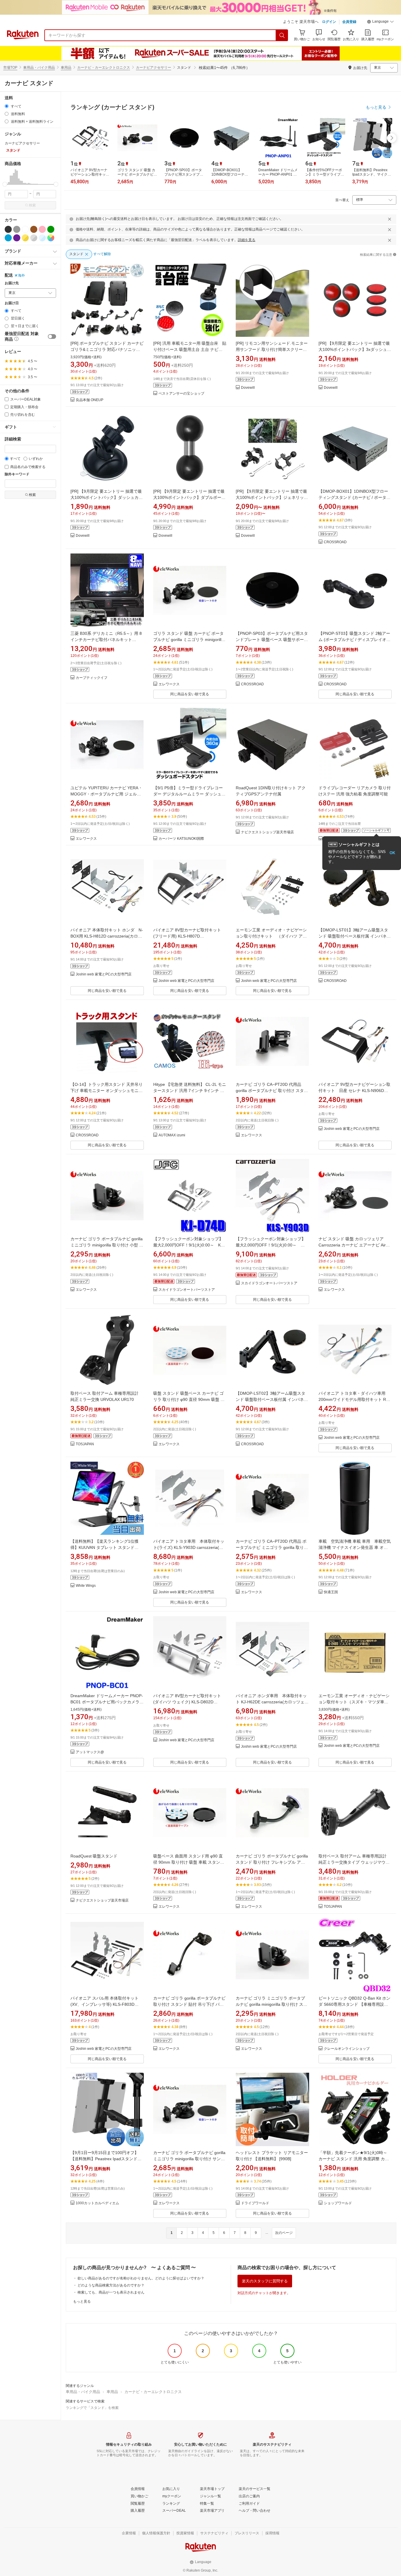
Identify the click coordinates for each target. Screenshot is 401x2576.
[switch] (52, 336)
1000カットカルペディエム (97, 2203)
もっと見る (82, 2301)
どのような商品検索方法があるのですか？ (111, 2285)
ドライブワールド (255, 2203)
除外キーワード (17, 474)
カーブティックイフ (92, 678)
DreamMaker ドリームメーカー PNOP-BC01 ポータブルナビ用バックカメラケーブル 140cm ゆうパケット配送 (107, 1702)
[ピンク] (42, 229)
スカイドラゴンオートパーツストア (187, 1290)
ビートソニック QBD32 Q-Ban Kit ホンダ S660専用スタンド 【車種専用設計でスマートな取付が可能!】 (354, 2004)
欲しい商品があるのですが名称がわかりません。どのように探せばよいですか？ (141, 2278)
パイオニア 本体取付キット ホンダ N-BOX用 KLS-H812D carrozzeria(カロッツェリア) (107, 936)
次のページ (284, 2233)
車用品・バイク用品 (39, 68)
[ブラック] (8, 229)
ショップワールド (338, 2203)
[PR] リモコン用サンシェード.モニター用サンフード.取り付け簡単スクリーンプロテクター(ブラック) (272, 349)
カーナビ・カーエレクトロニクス (104, 68)
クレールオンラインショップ (347, 2049)
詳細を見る (247, 240)
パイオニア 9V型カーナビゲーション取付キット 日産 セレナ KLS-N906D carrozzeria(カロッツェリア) (354, 1091)
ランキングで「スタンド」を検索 (92, 2408)
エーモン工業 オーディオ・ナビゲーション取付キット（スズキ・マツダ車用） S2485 (354, 1702)
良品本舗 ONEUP (90, 400)
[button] (380, 22)
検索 (32, 205)
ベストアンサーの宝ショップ (181, 394)
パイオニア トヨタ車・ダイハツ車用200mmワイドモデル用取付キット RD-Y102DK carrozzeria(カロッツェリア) (354, 1399)
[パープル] (17, 238)
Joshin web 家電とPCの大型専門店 (104, 974)
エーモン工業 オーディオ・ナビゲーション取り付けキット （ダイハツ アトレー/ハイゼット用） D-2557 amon (271, 936)
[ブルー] (8, 238)
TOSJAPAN (85, 1444)
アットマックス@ (90, 1752)
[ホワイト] (25, 229)
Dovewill (248, 388)
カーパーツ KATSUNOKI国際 (181, 839)
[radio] (7, 106)
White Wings (86, 1586)
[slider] (5, 184)
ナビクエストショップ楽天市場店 (267, 832)
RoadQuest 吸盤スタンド (94, 1856)
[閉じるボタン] (390, 219)
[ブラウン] (34, 229)
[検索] (282, 35)
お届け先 (12, 283)
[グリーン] (51, 229)
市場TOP (10, 68)
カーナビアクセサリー (154, 68)
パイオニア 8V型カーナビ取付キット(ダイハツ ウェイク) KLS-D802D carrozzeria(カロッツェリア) (187, 1702)
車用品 (66, 68)
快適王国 (331, 1592)
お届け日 (12, 303)
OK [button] (392, 853)
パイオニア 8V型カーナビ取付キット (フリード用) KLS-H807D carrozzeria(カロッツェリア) (187, 936)
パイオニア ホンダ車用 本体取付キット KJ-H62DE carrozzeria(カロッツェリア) (272, 1702)
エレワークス (169, 684)
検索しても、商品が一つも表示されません (111, 2292)
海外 (21, 275)
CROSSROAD (335, 542)
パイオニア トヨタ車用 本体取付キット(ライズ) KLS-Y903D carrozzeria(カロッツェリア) (189, 1547)
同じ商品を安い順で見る (190, 694)
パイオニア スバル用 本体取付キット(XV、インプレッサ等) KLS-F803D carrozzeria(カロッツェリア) (105, 2004)
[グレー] (17, 229)
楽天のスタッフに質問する (265, 2281)
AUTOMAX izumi (172, 1135)
